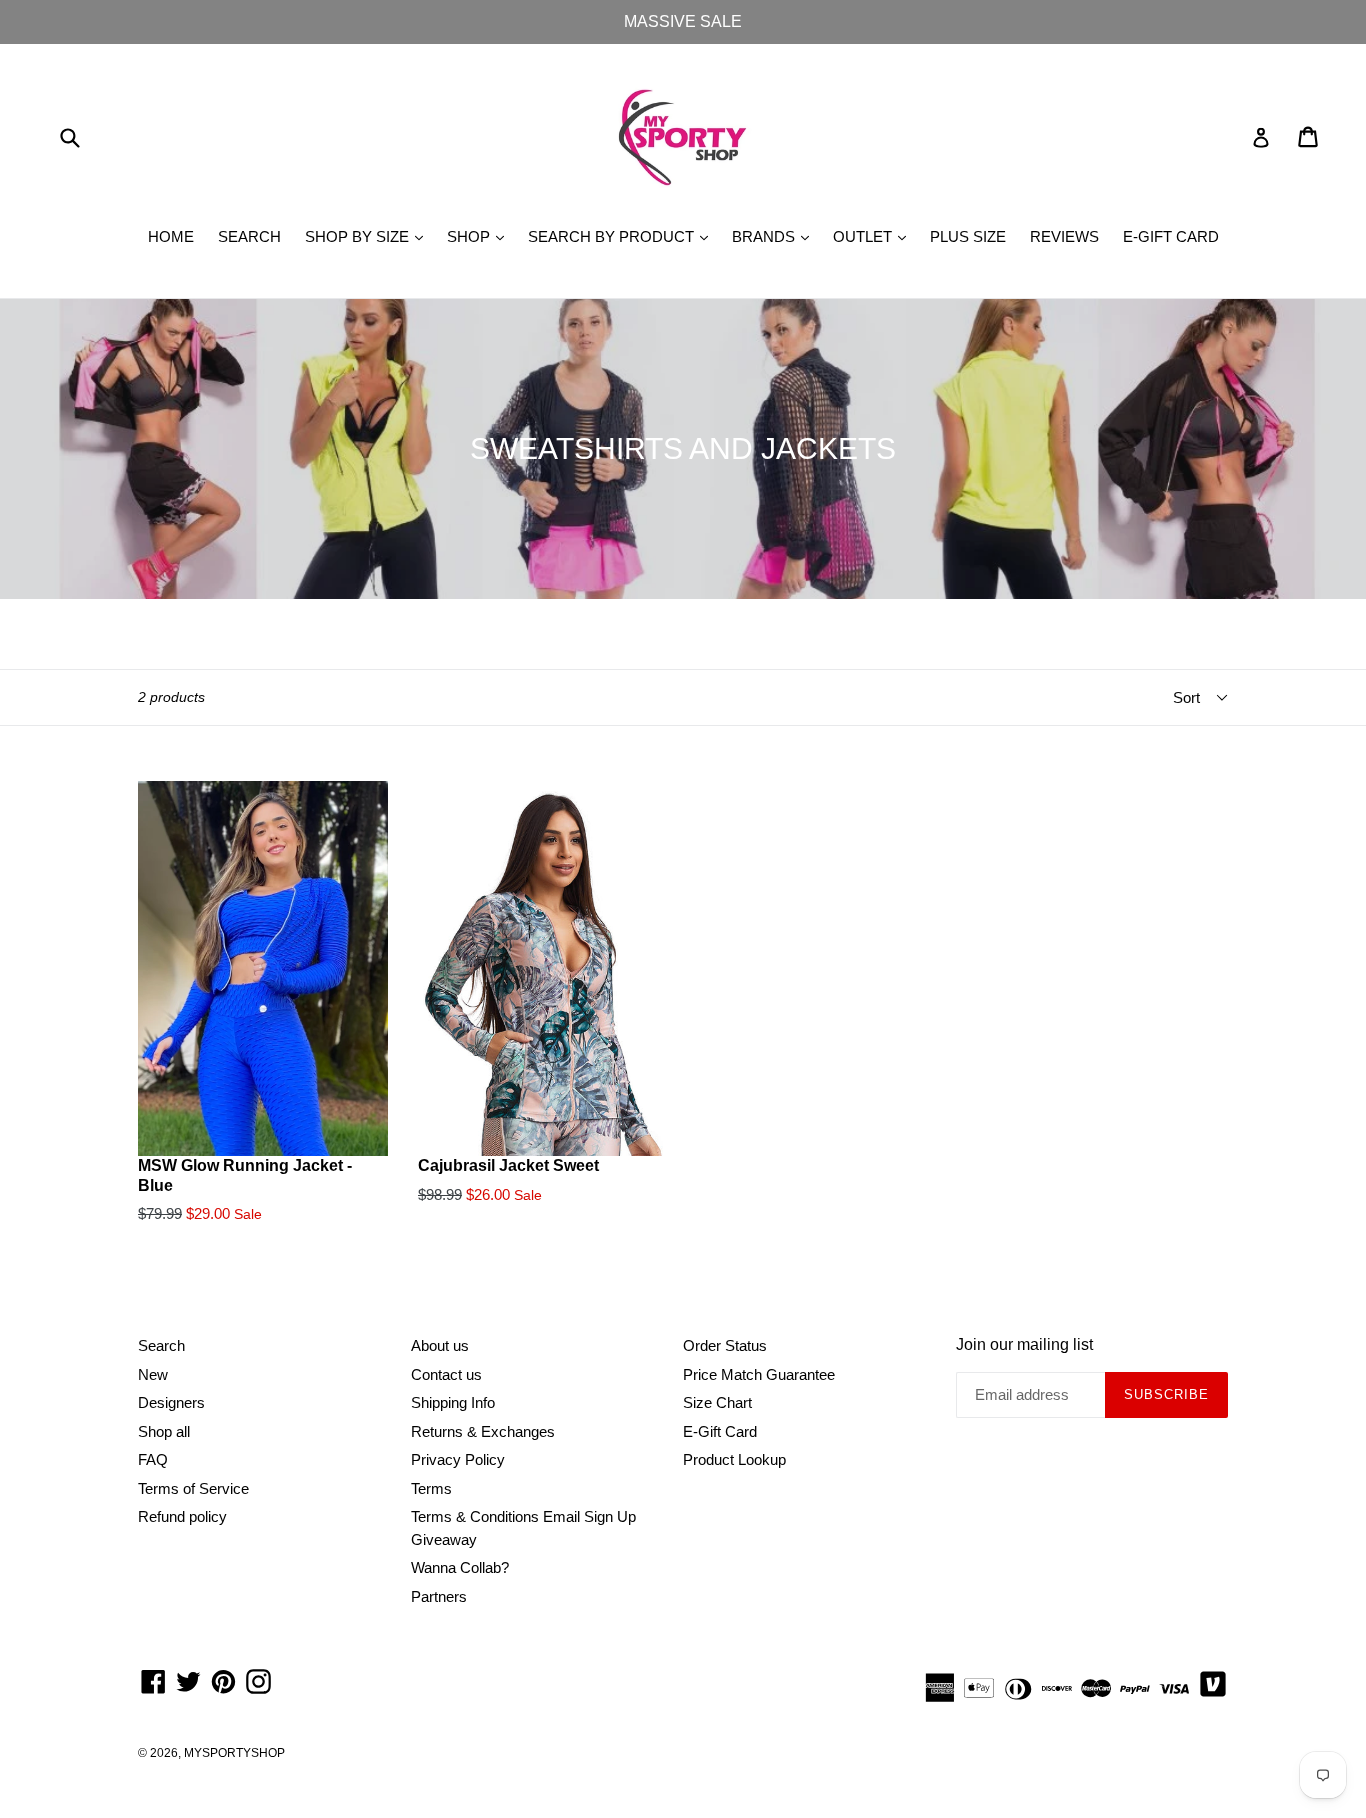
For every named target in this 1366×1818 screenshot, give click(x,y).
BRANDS (775, 236)
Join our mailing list (1024, 1344)
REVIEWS (1064, 236)
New (153, 1374)
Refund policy (182, 1516)
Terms (431, 1488)
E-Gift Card (720, 1431)
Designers (171, 1402)
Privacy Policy (458, 1459)
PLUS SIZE (968, 236)
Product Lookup (734, 1459)
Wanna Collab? (460, 1567)
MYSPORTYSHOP (234, 1753)
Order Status (725, 1345)
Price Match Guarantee (759, 1374)
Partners (439, 1596)
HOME (171, 236)
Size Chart (717, 1402)
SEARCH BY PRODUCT (623, 236)
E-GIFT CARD (1171, 236)
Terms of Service (193, 1488)
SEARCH (249, 236)
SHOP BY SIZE (369, 236)
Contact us (446, 1374)
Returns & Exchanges (483, 1431)
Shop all (164, 1431)
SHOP (480, 236)
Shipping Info (453, 1402)
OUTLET (874, 236)
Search (161, 1345)
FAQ (153, 1459)
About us (440, 1345)
